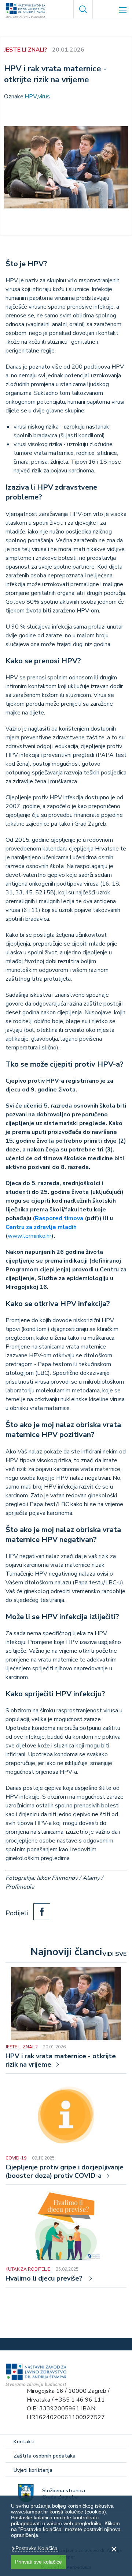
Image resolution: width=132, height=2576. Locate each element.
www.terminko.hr (30, 1236)
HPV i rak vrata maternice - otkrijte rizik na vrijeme (61, 2060)
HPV (31, 97)
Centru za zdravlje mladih (41, 1227)
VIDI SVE (114, 1954)
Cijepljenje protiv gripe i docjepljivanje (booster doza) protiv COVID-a (65, 2172)
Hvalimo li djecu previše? (45, 2279)
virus (44, 97)
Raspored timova (59, 1218)
